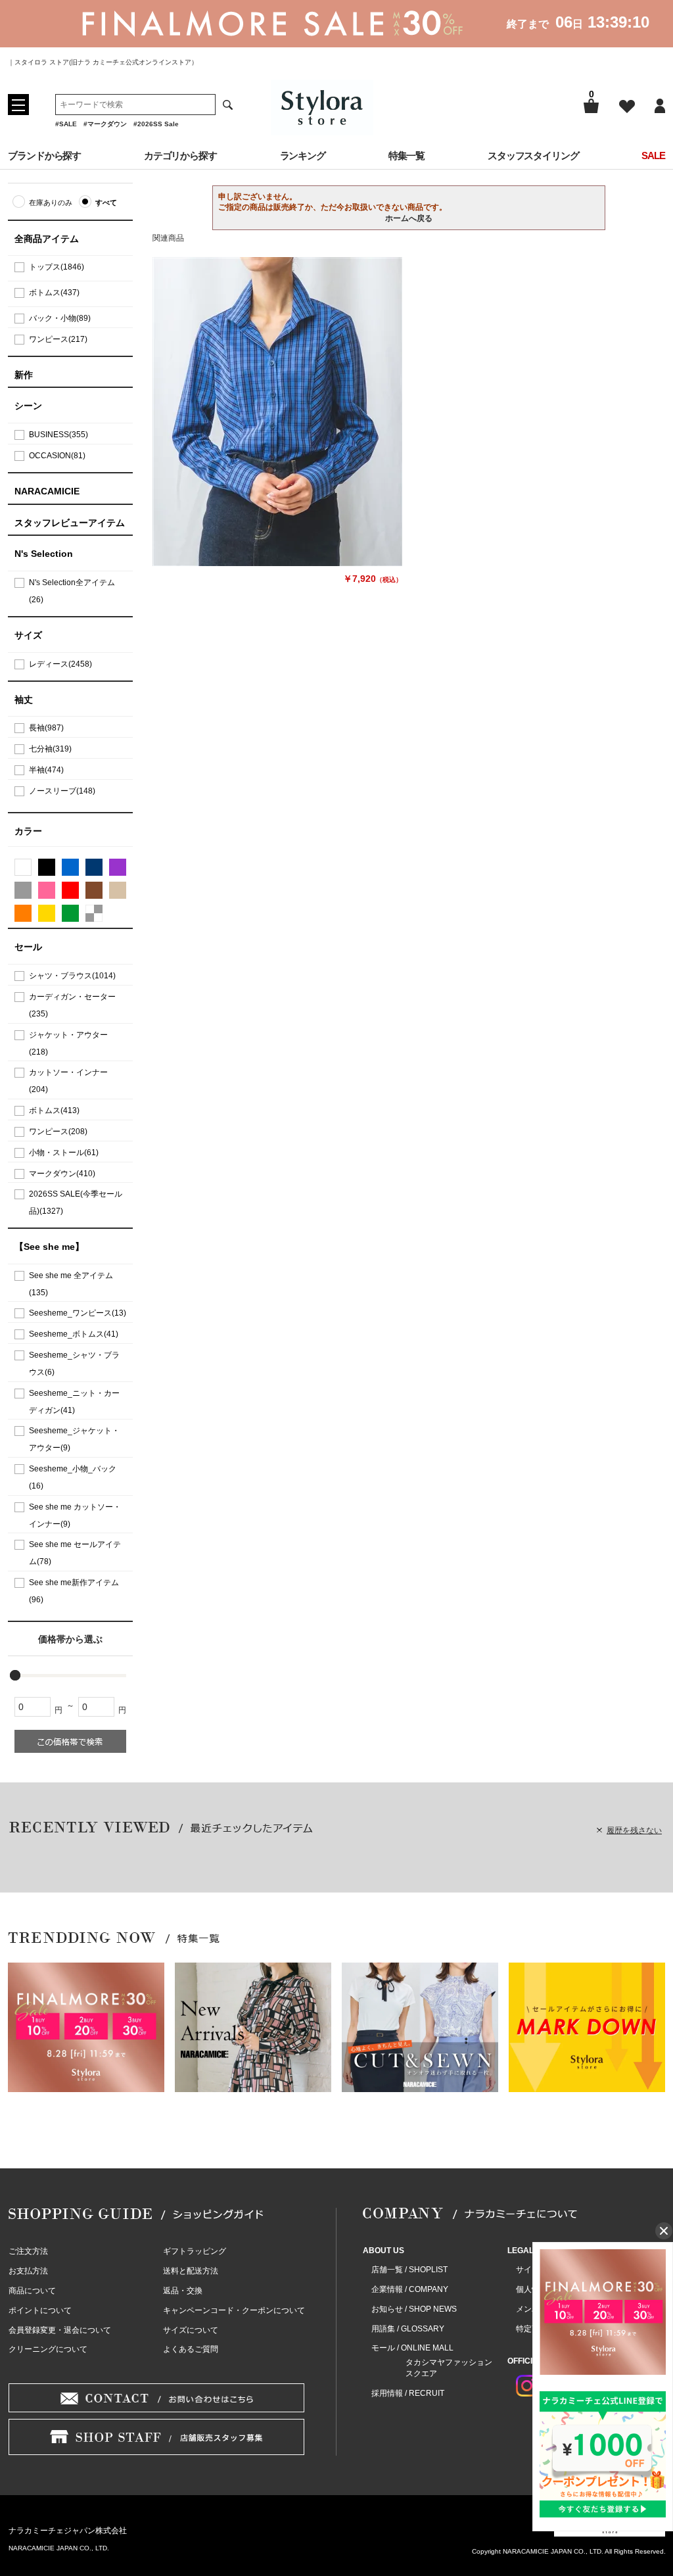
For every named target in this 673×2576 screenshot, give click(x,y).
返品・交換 (183, 2291)
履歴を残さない (634, 1830)
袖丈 (24, 700)
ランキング (303, 155)
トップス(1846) (57, 267)
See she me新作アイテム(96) (74, 1591)
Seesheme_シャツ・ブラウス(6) (74, 1364)
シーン (28, 406)
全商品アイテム (47, 239)
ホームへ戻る (409, 218)
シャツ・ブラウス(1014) (72, 976)
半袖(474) (46, 770)
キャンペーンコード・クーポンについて (234, 2310)
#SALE (66, 124)
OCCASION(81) (57, 456)
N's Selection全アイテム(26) (72, 591)
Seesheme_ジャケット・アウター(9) (74, 1439)
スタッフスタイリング (533, 155)
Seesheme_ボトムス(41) (74, 1334)
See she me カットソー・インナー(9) (75, 1515)
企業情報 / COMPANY (410, 2289)
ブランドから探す (44, 155)
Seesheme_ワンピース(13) (78, 1313)
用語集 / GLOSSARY (408, 2329)
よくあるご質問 (191, 2349)
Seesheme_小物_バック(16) (73, 1477)
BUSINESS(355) (58, 435)
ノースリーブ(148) (62, 791)
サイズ (28, 635)
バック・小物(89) (60, 318)
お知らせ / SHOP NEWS (414, 2309)
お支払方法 (28, 2271)
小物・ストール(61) (64, 1153)
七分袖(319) (50, 749)
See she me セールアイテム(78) (75, 1553)
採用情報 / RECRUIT (408, 2393)
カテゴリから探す (180, 155)
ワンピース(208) (58, 1132)
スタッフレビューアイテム (70, 523)
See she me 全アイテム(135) (71, 1284)
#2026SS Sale (156, 124)
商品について (32, 2291)
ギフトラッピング (195, 2251)
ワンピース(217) (58, 339)
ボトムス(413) (54, 1110)
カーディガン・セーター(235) (72, 1005)
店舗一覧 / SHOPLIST (409, 2270)
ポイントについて (40, 2310)
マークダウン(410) (62, 1174)
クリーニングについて (48, 2349)
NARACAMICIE (47, 491)
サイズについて (191, 2330)
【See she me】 (49, 1247)
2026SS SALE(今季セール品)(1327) (76, 1203)
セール (28, 947)
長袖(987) (46, 728)
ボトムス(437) (54, 293)
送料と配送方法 (191, 2271)
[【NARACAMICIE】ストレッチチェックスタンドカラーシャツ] (277, 412)
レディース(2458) (60, 664)
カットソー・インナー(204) (68, 1081)
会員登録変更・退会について (60, 2330)
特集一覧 (407, 155)
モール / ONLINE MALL (412, 2348)
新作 (24, 375)
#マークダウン (105, 124)
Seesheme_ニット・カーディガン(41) (74, 1402)
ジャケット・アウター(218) (68, 1043)
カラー (28, 831)
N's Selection (44, 554)
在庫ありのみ (51, 203)
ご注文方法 (28, 2251)
